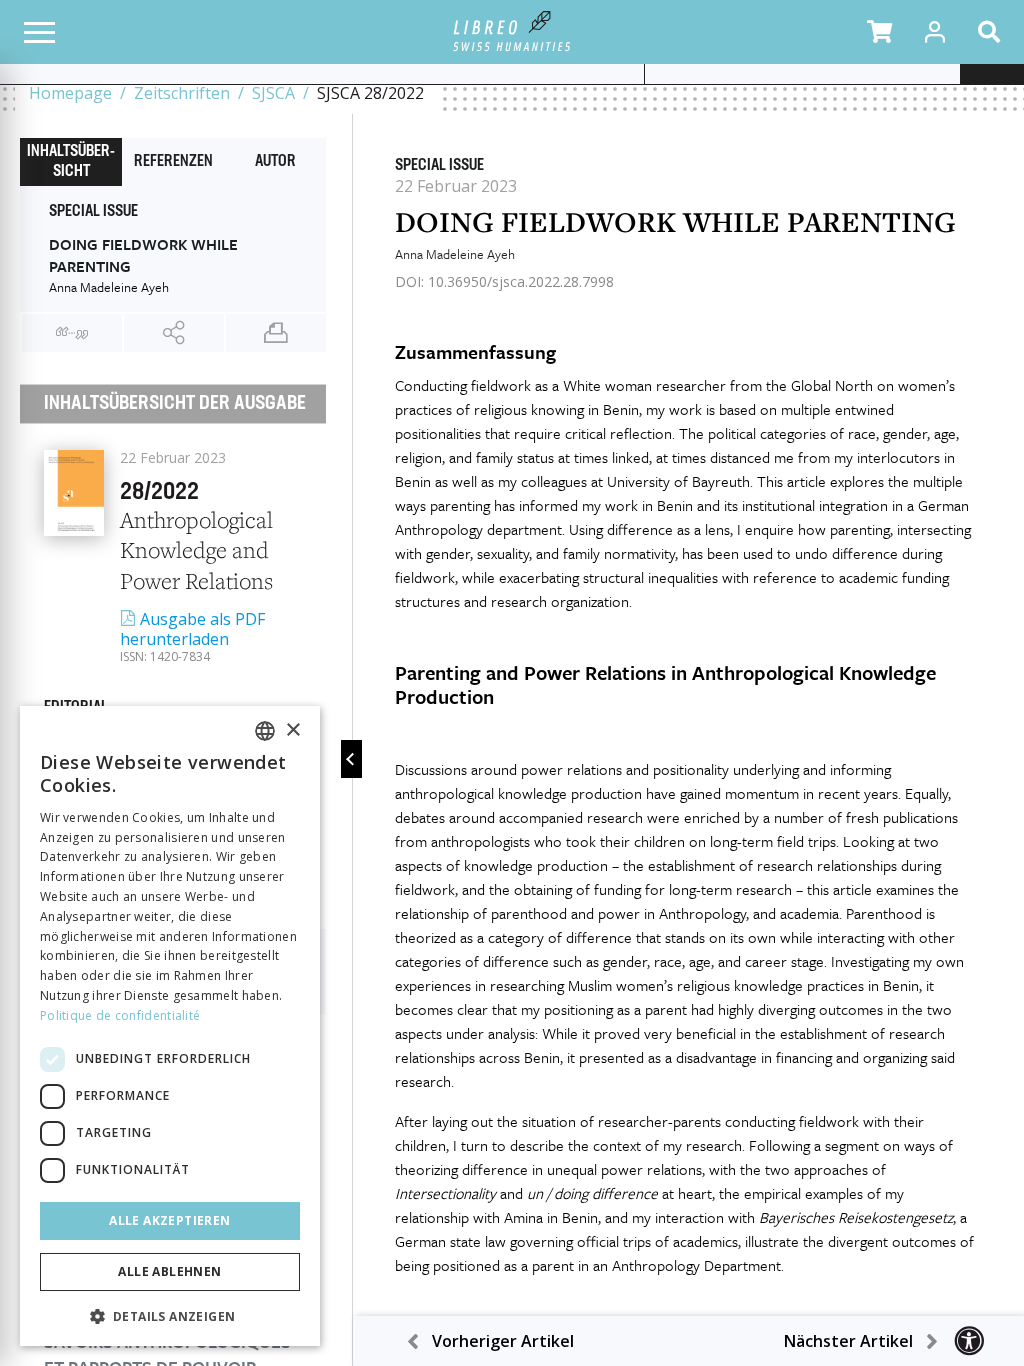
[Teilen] (174, 333)
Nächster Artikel (848, 1341)
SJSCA (273, 93)
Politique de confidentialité (120, 1015)
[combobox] (265, 731)
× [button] (292, 730)
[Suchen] (993, 32)
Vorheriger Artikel (503, 1341)
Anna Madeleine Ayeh (455, 254)
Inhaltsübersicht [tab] (71, 162)
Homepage (70, 93)
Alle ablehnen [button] (169, 1271)
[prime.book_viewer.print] (276, 333)
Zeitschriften (182, 93)
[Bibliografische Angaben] (72, 333)
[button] (879, 32)
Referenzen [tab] (173, 162)
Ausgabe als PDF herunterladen (192, 629)
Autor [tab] (275, 162)
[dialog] (170, 1026)
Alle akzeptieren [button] (169, 1220)
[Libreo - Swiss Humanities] (512, 32)
